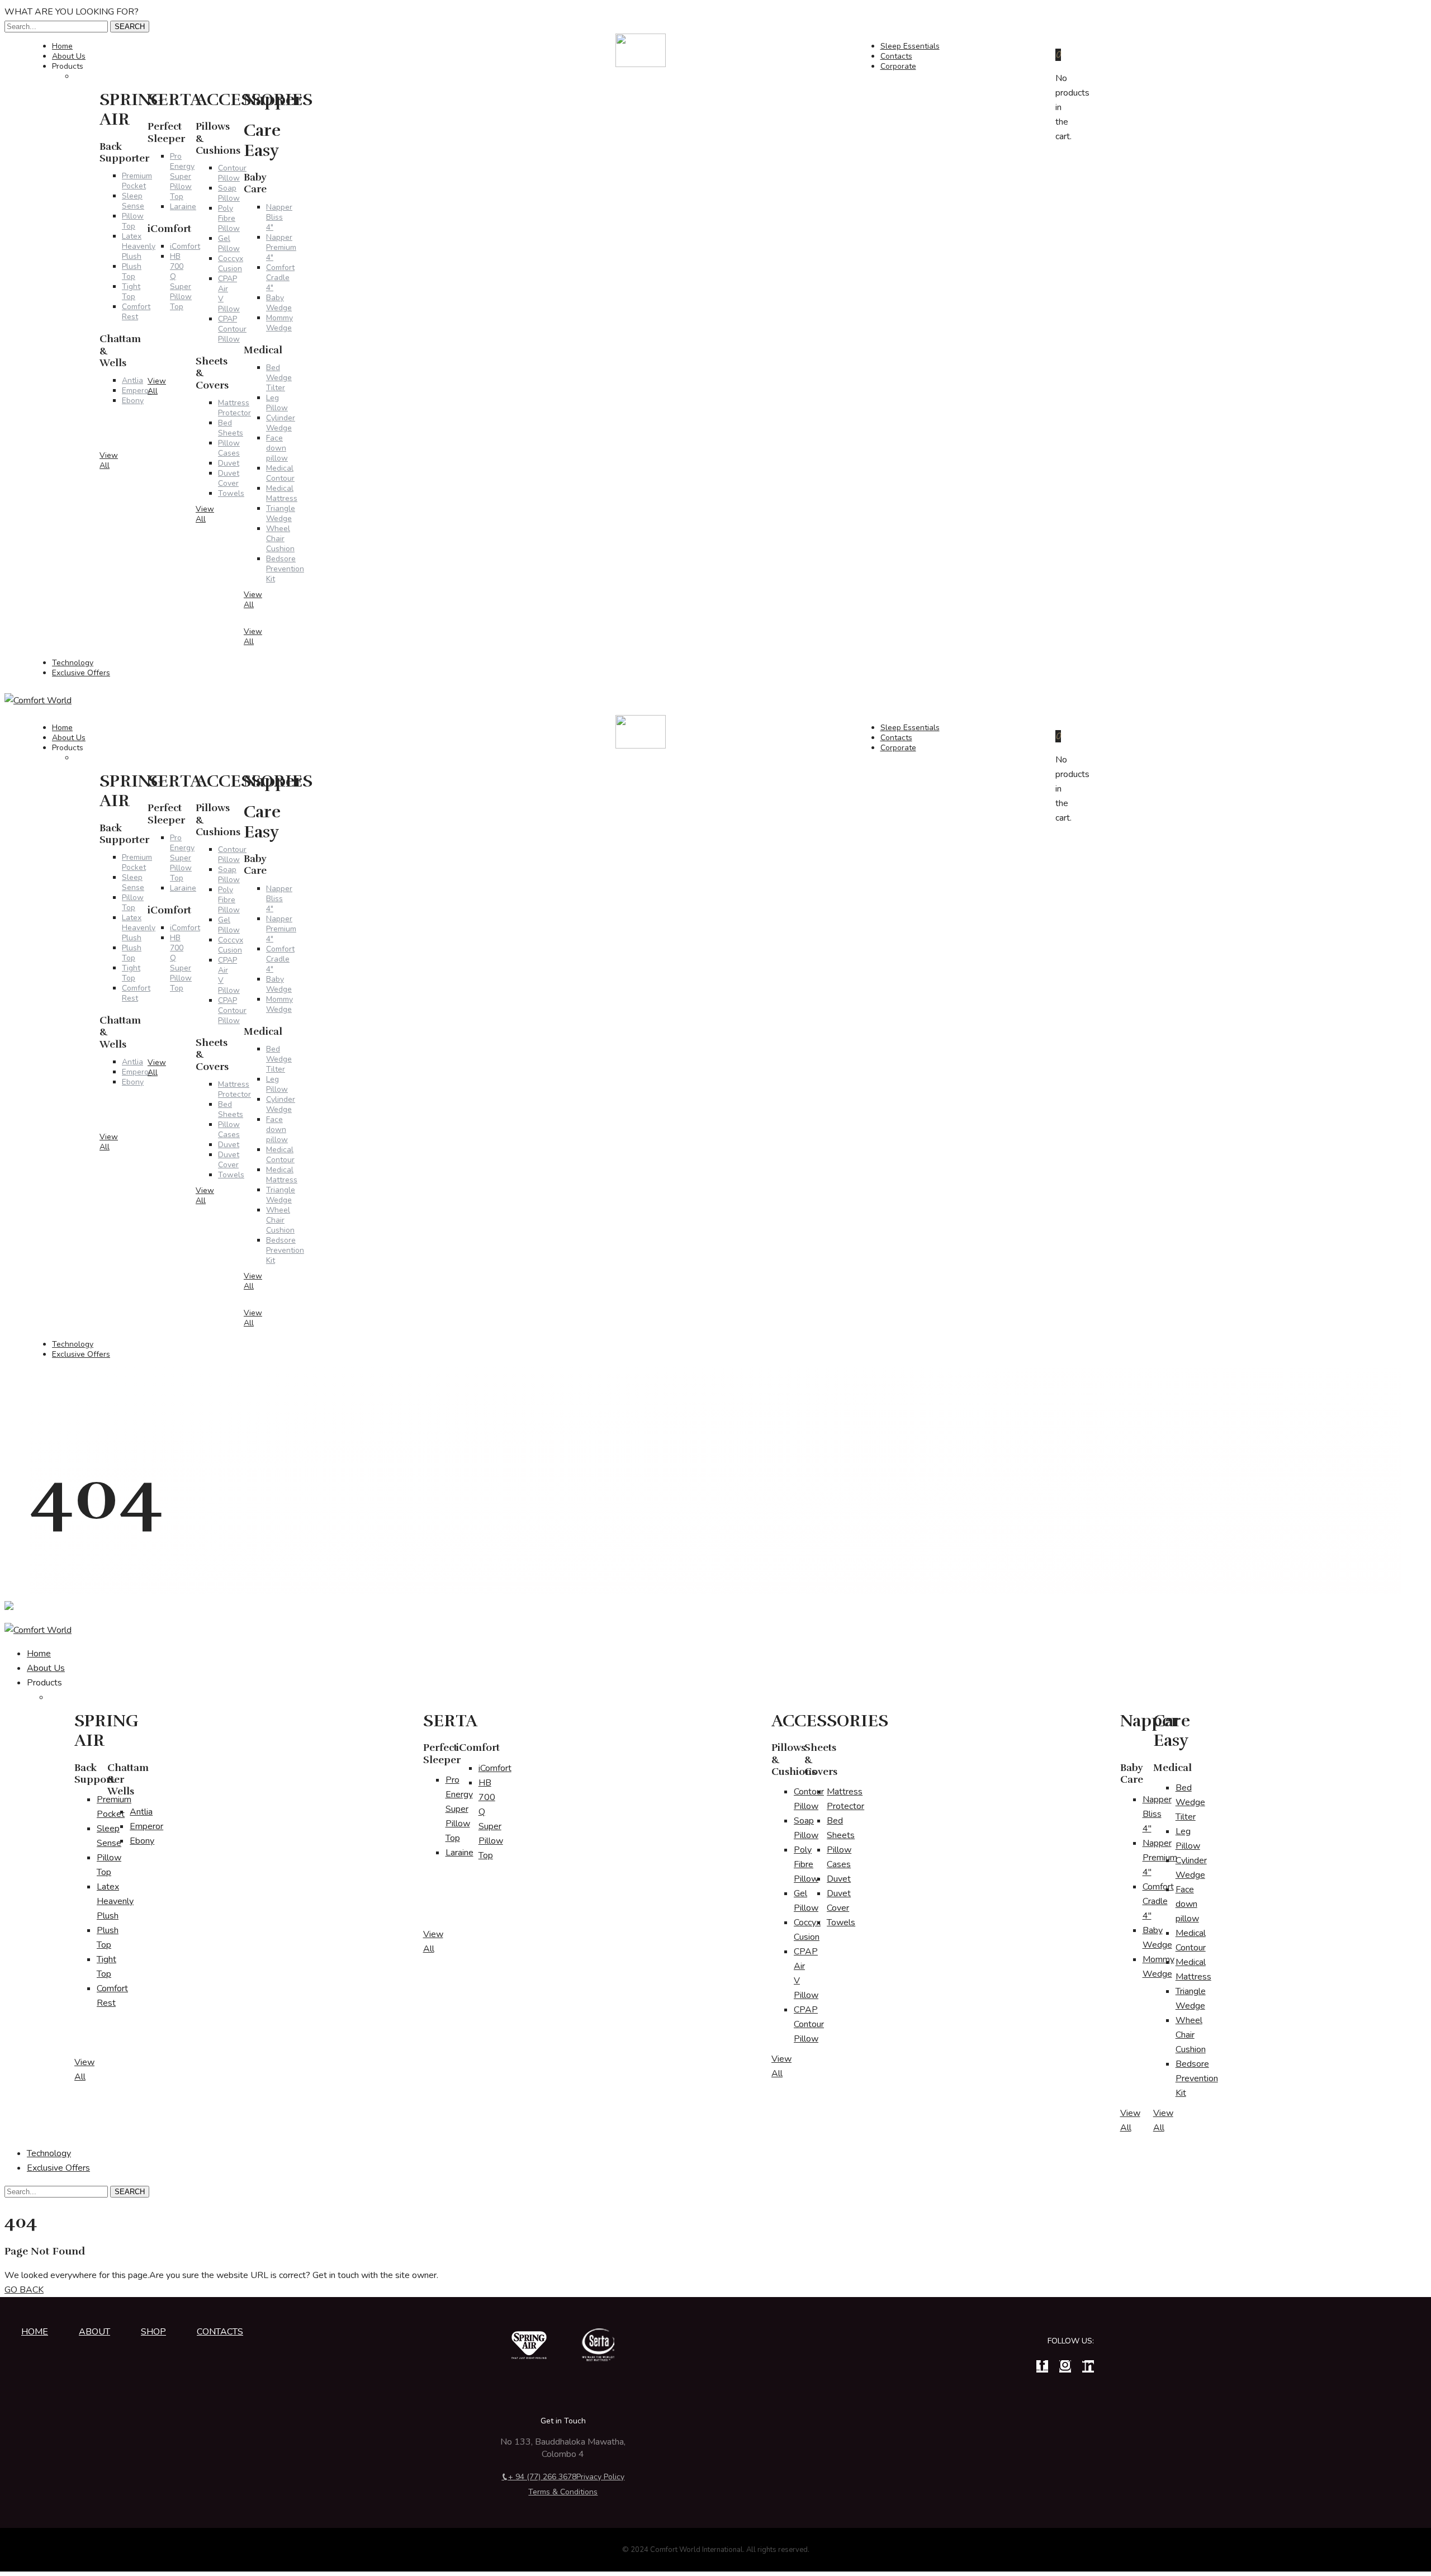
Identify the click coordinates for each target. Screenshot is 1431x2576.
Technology (49, 2153)
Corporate (898, 66)
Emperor (146, 1826)
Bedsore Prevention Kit (285, 569)
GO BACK (24, 2290)
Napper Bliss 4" (279, 217)
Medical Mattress (282, 493)
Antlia (141, 1812)
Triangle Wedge (281, 513)
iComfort (495, 1768)
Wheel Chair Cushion (280, 539)
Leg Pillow (277, 403)
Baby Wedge (279, 303)
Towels (841, 1922)
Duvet (839, 1879)
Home (39, 1654)
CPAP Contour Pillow (809, 2024)
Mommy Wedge (279, 323)
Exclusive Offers (81, 673)
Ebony (142, 1841)
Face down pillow (277, 448)
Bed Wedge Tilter (279, 378)
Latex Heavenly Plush (115, 1901)
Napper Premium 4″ (281, 247)
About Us (46, 1668)
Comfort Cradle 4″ (280, 278)
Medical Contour (280, 473)
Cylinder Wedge (281, 423)
